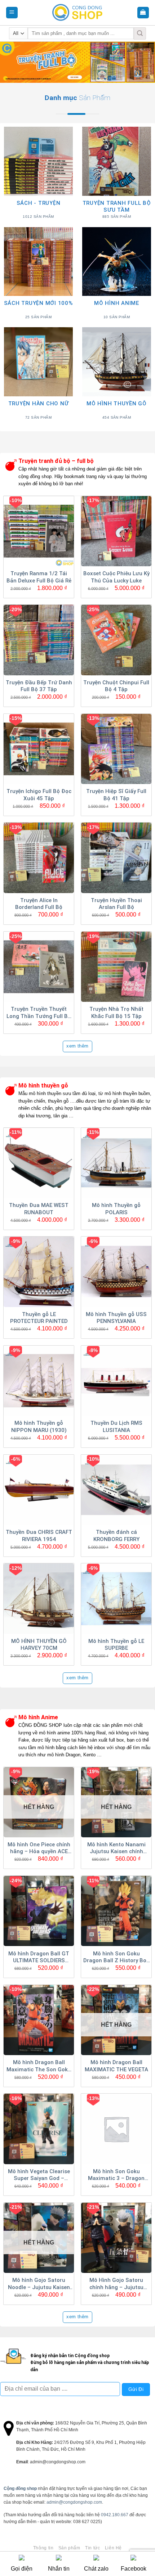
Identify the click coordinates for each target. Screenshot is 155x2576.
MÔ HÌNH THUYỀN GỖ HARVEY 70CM (39, 1645)
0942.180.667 (115, 2515)
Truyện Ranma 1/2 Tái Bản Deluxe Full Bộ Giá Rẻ (39, 577)
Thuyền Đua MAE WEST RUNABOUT (39, 1209)
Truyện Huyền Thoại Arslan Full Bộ (116, 904)
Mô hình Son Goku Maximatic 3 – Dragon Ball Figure (116, 2175)
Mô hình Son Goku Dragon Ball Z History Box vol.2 (116, 1958)
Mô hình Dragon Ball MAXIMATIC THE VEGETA (116, 2066)
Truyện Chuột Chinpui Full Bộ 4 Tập (116, 686)
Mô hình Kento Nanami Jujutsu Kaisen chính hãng (116, 1848)
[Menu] (12, 13)
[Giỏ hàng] (143, 13)
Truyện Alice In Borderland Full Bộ (39, 904)
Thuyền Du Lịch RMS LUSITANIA (116, 1427)
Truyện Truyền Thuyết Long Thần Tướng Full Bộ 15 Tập (39, 1013)
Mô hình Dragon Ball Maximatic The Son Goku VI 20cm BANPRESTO (39, 2066)
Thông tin (43, 2548)
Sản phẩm (69, 2548)
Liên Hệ (113, 2548)
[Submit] (140, 33)
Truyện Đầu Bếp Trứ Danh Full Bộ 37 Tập (39, 686)
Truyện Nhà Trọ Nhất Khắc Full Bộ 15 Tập (116, 1013)
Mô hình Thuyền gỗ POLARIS (116, 1209)
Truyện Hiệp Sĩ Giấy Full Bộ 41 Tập (116, 795)
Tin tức (92, 2548)
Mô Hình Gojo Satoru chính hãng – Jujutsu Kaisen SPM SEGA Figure (116, 2284)
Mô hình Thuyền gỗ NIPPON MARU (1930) (39, 1427)
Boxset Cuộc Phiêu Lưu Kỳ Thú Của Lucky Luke (116, 577)
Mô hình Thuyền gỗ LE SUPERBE (116, 1645)
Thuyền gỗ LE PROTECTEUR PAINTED (39, 1318)
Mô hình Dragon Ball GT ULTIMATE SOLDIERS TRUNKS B (39, 1958)
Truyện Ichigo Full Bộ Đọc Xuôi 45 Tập (39, 795)
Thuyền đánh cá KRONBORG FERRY (116, 1536)
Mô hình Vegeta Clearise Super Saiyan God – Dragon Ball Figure (39, 2175)
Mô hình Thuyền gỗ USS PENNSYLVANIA (116, 1318)
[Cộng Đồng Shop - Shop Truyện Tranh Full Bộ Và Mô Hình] (77, 13)
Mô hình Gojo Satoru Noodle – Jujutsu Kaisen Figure (39, 2284)
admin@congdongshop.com (74, 2502)
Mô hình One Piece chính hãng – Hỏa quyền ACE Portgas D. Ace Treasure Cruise (39, 1848)
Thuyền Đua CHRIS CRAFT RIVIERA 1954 (39, 1536)
